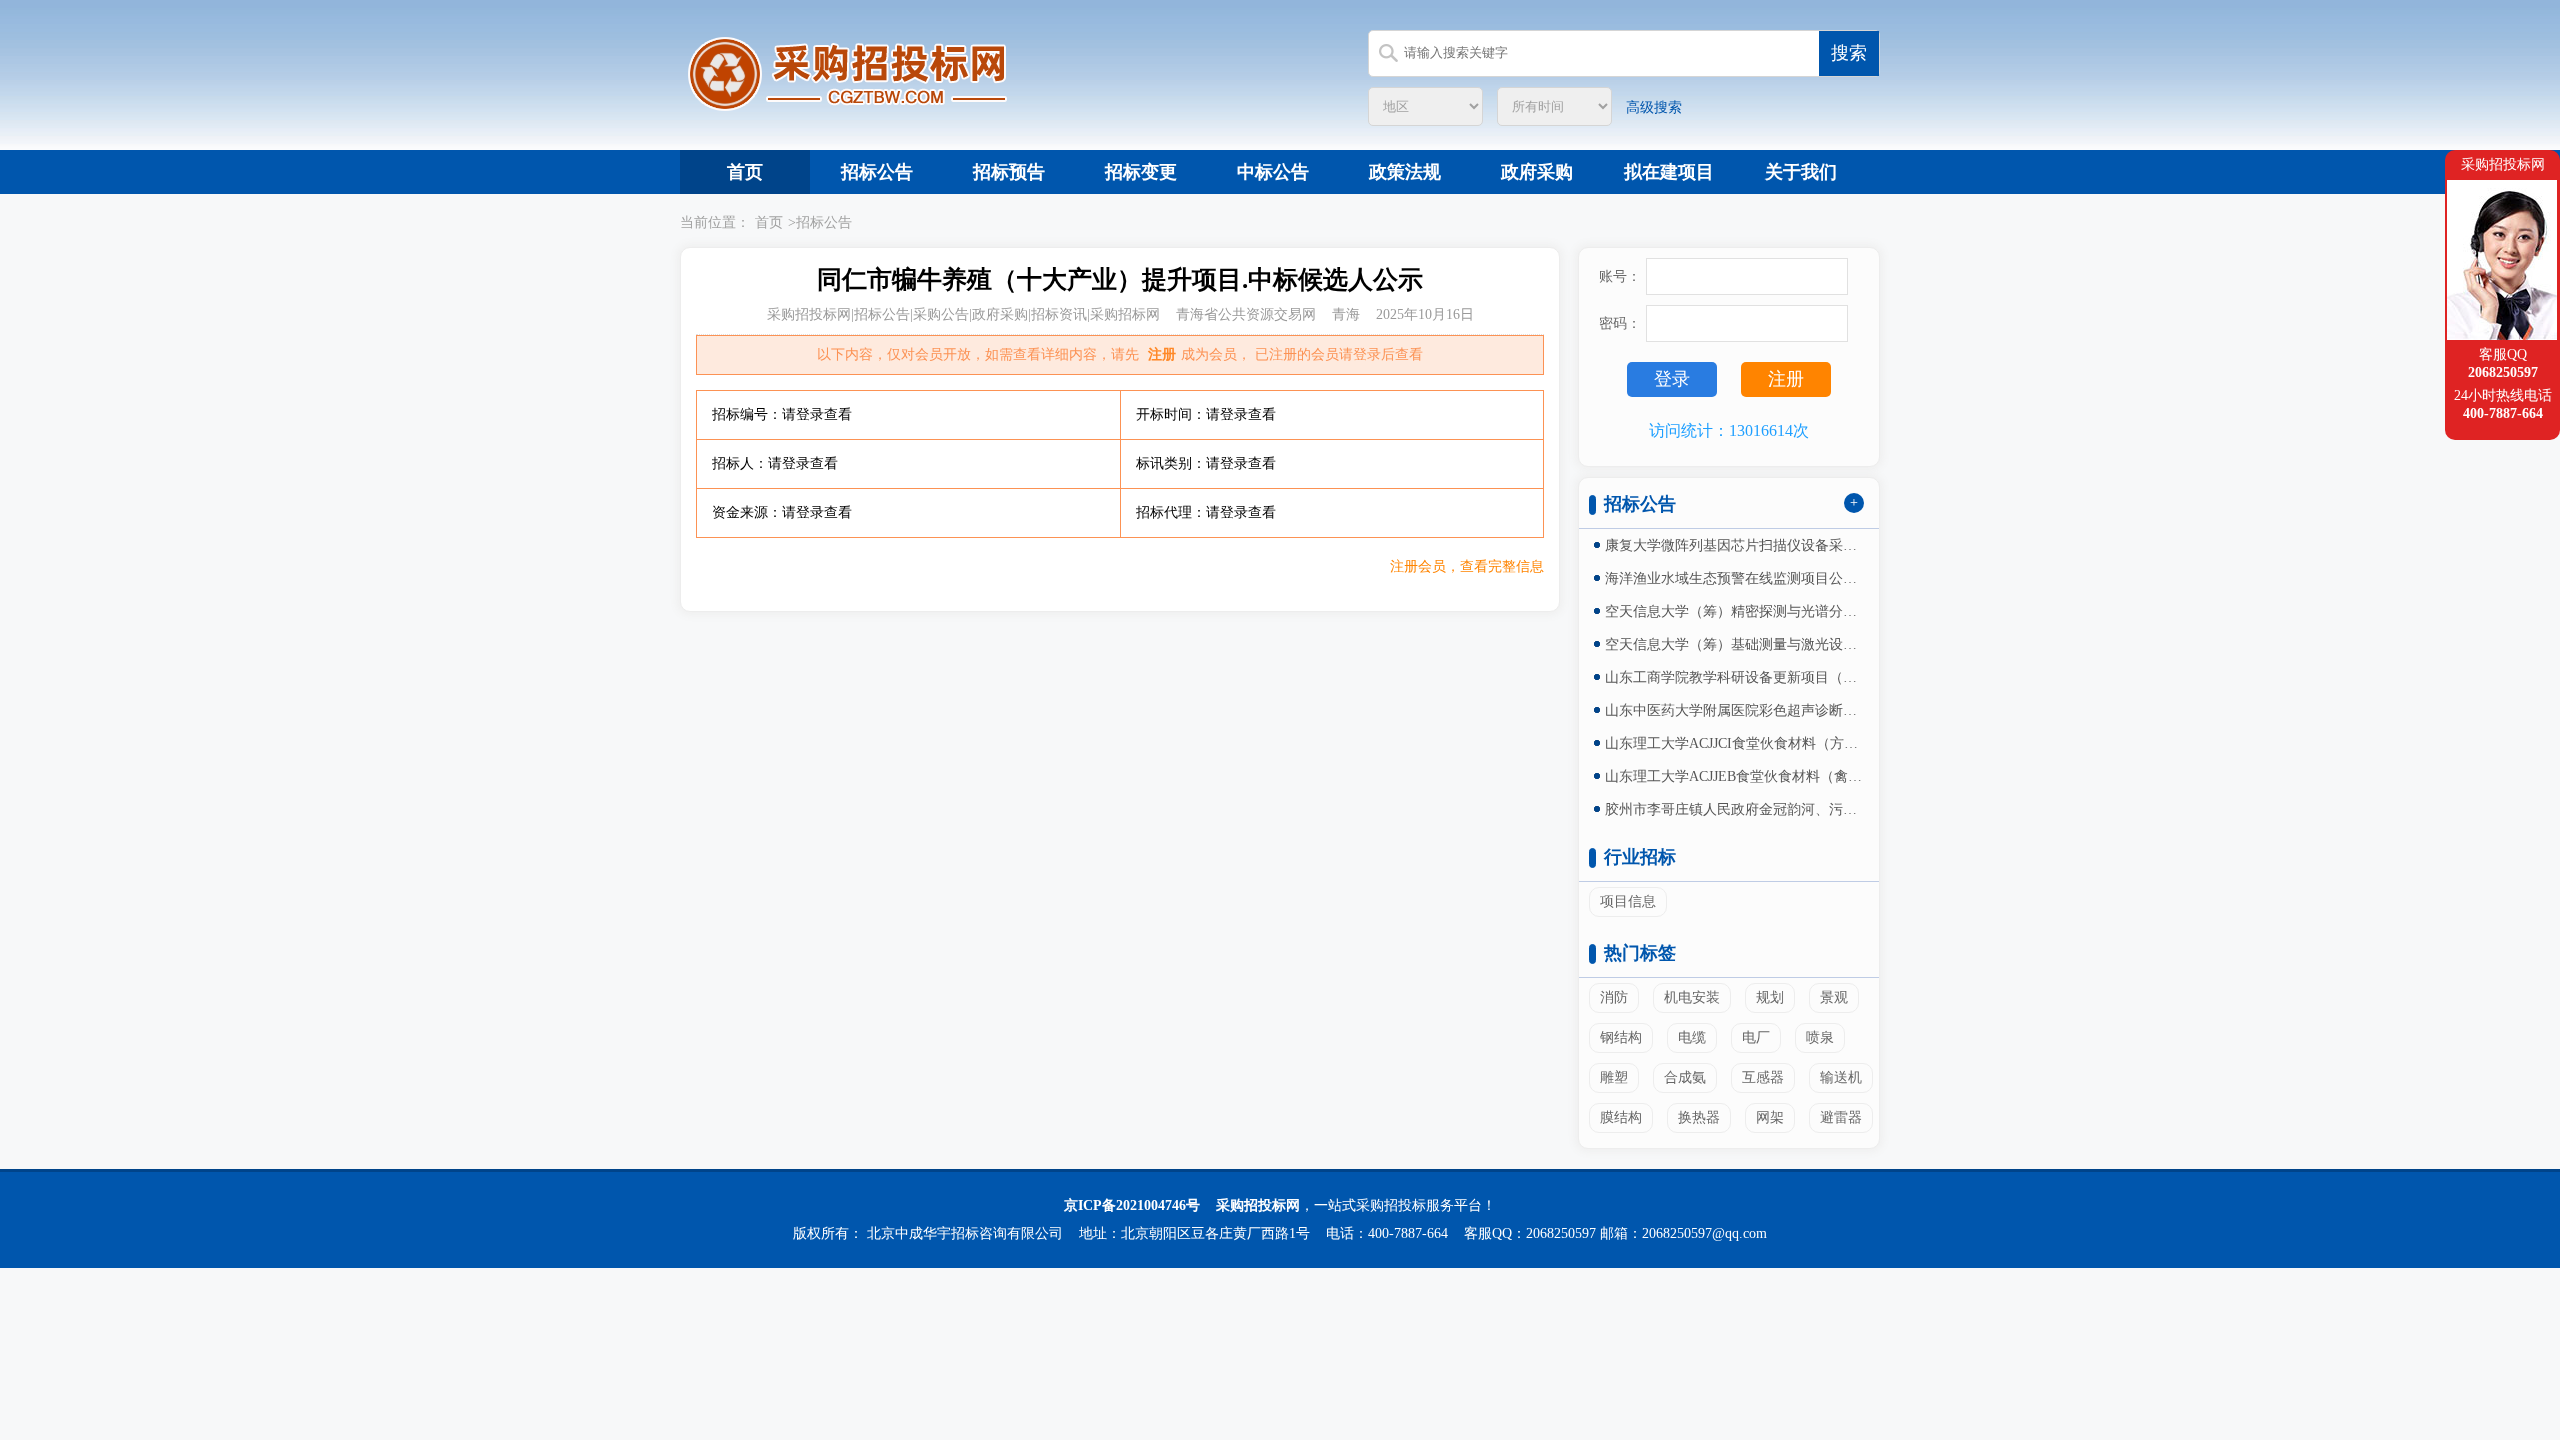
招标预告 (1009, 172)
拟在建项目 (1669, 172)
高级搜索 (1654, 107)
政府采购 (1537, 172)
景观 (1834, 997)
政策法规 (1405, 172)
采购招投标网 (1258, 1205)
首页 (745, 172)
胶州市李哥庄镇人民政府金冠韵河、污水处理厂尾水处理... (1735, 809)
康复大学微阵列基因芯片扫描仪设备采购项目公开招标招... (1735, 545)
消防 (1614, 997)
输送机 (1841, 1077)
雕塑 (1614, 1077)
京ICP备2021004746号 (1132, 1205)
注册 (1162, 354)
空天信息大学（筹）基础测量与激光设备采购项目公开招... (1735, 644)
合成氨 (1685, 1077)
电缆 (1692, 1037)
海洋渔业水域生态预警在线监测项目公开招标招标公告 (1735, 578)
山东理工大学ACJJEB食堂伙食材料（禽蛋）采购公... (1735, 776)
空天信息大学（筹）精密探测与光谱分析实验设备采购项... (1735, 611)
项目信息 (1628, 901)
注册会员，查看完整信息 (1467, 566)
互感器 (1763, 1077)
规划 (1770, 997)
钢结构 (1621, 1037)
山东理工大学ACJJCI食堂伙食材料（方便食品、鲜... (1735, 743)
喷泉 (1820, 1037)
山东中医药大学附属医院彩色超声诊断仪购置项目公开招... (1735, 710)
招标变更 (1141, 172)
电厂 (1756, 1037)
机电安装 (1692, 997)
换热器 (1699, 1117)
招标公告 (877, 172)
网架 (1770, 1117)
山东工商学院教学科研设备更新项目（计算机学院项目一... (1735, 677)
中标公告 (1273, 172)
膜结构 (1621, 1117)
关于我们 (1801, 172)
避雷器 (1841, 1117)
